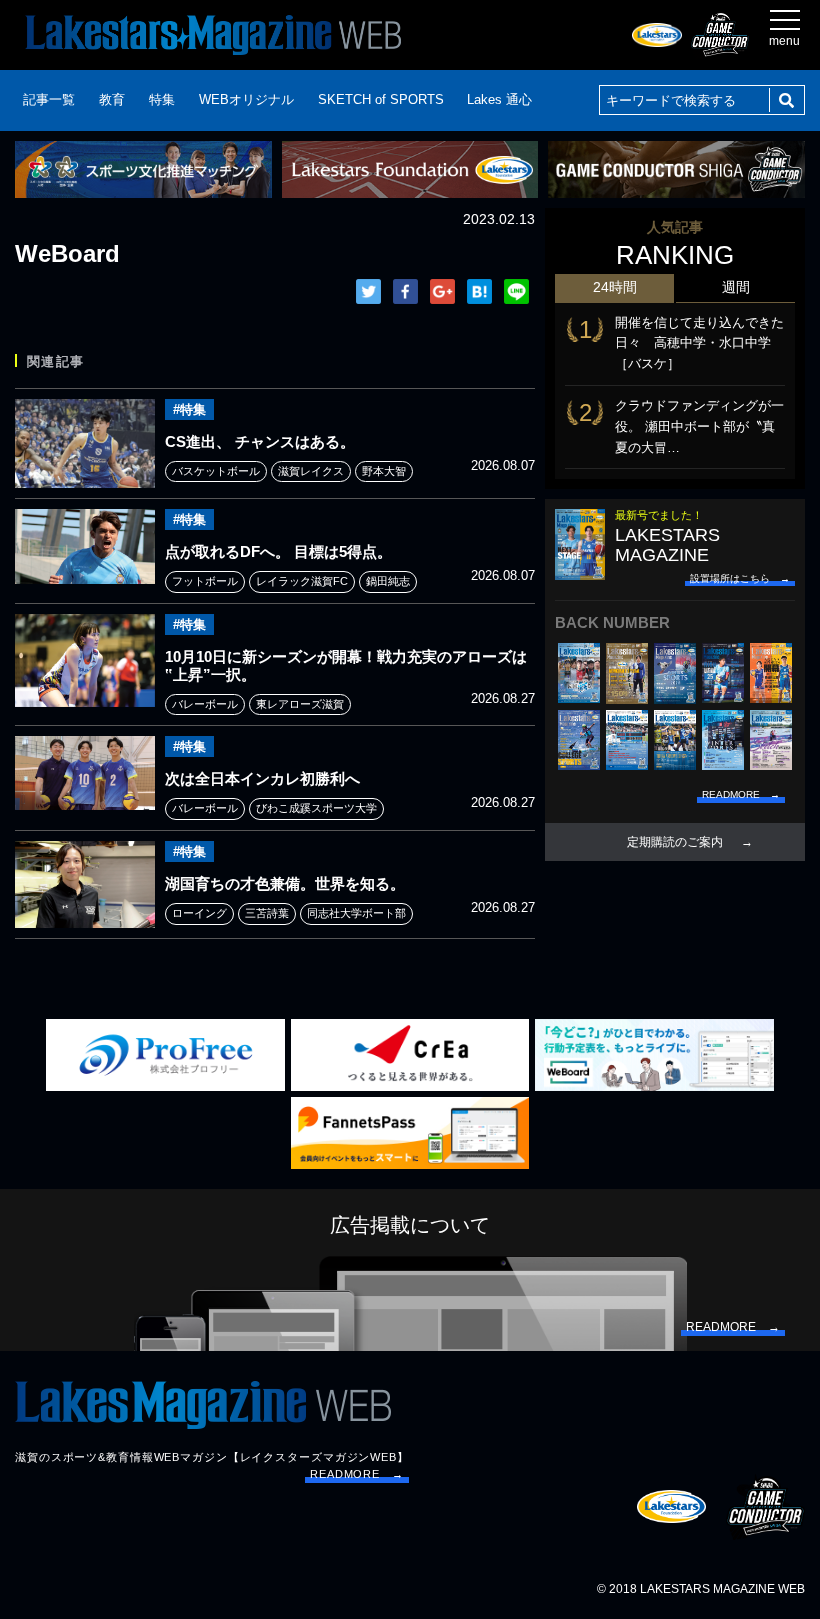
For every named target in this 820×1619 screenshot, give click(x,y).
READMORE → (357, 1474)
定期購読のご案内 (675, 842)
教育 (112, 99)
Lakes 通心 (499, 99)
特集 (162, 99)
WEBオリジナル (246, 99)
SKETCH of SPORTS (381, 99)
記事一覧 (49, 99)
